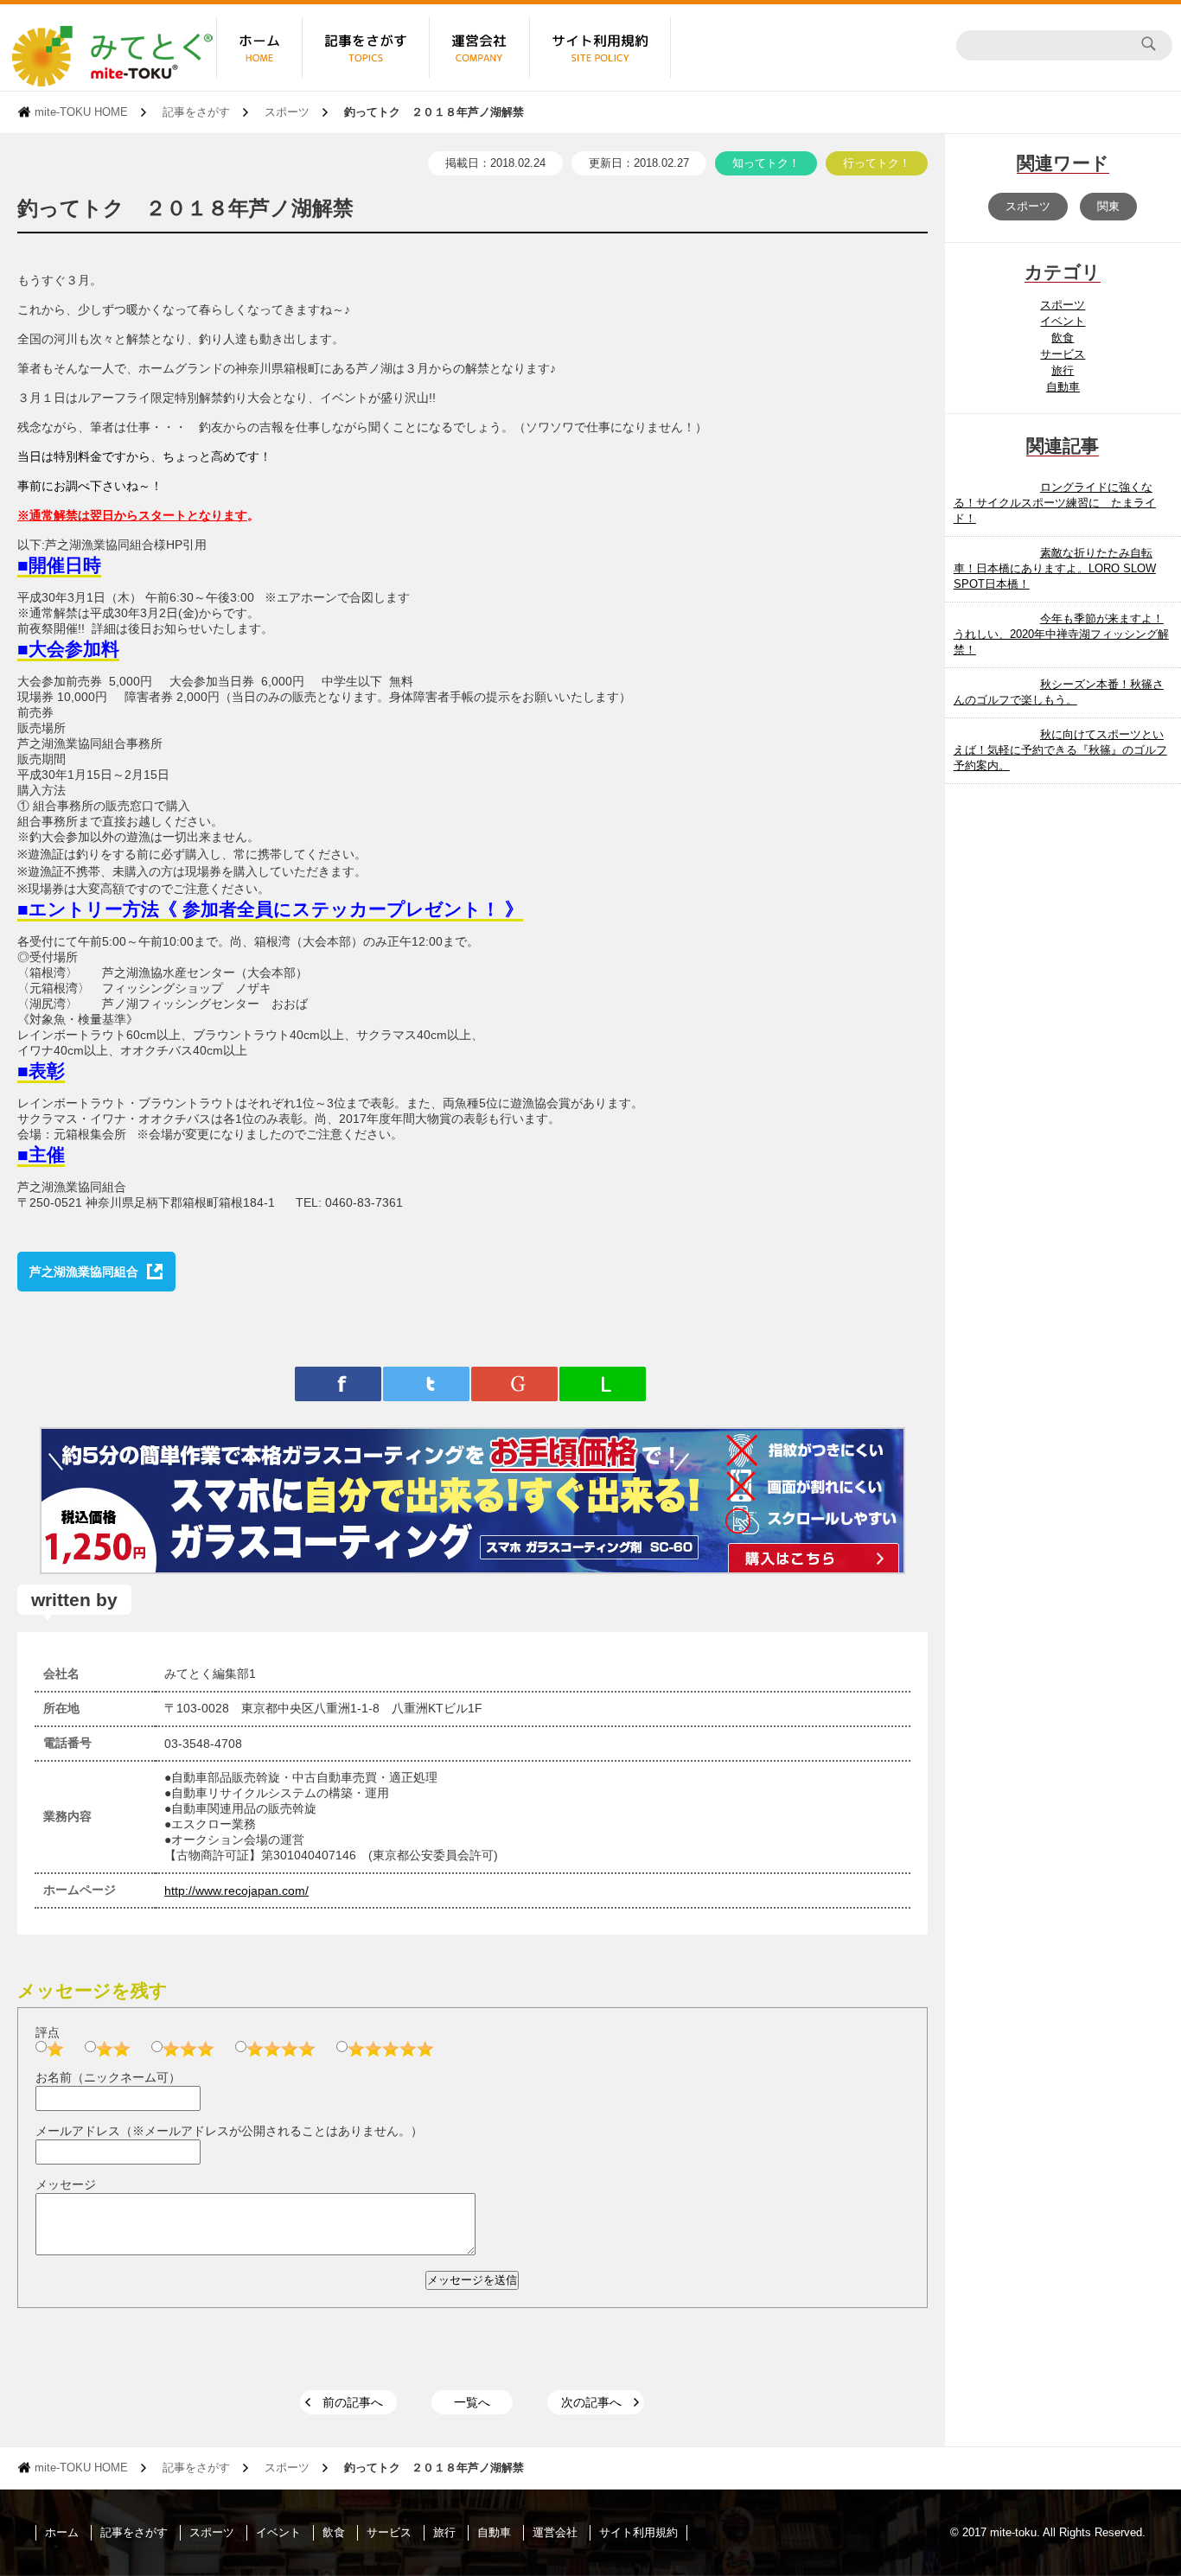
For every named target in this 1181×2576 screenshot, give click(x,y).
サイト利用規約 (638, 2532)
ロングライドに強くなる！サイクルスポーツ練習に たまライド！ (1055, 503)
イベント (1063, 321)
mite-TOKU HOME (81, 112)
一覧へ (472, 2402)
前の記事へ (353, 2402)
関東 (1108, 206)
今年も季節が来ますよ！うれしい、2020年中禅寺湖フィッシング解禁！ (1061, 634)
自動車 (1063, 387)
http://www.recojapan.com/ (236, 1891)
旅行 (1063, 370)
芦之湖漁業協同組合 (84, 1272)
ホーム (62, 2532)
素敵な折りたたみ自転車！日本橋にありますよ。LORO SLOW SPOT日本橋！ (1055, 568)
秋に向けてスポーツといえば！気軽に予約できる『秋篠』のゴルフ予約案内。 (1060, 750)
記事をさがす (196, 112)
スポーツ (287, 112)
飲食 (1063, 338)
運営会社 (555, 2532)
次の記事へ (591, 2402)
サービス (1063, 354)
